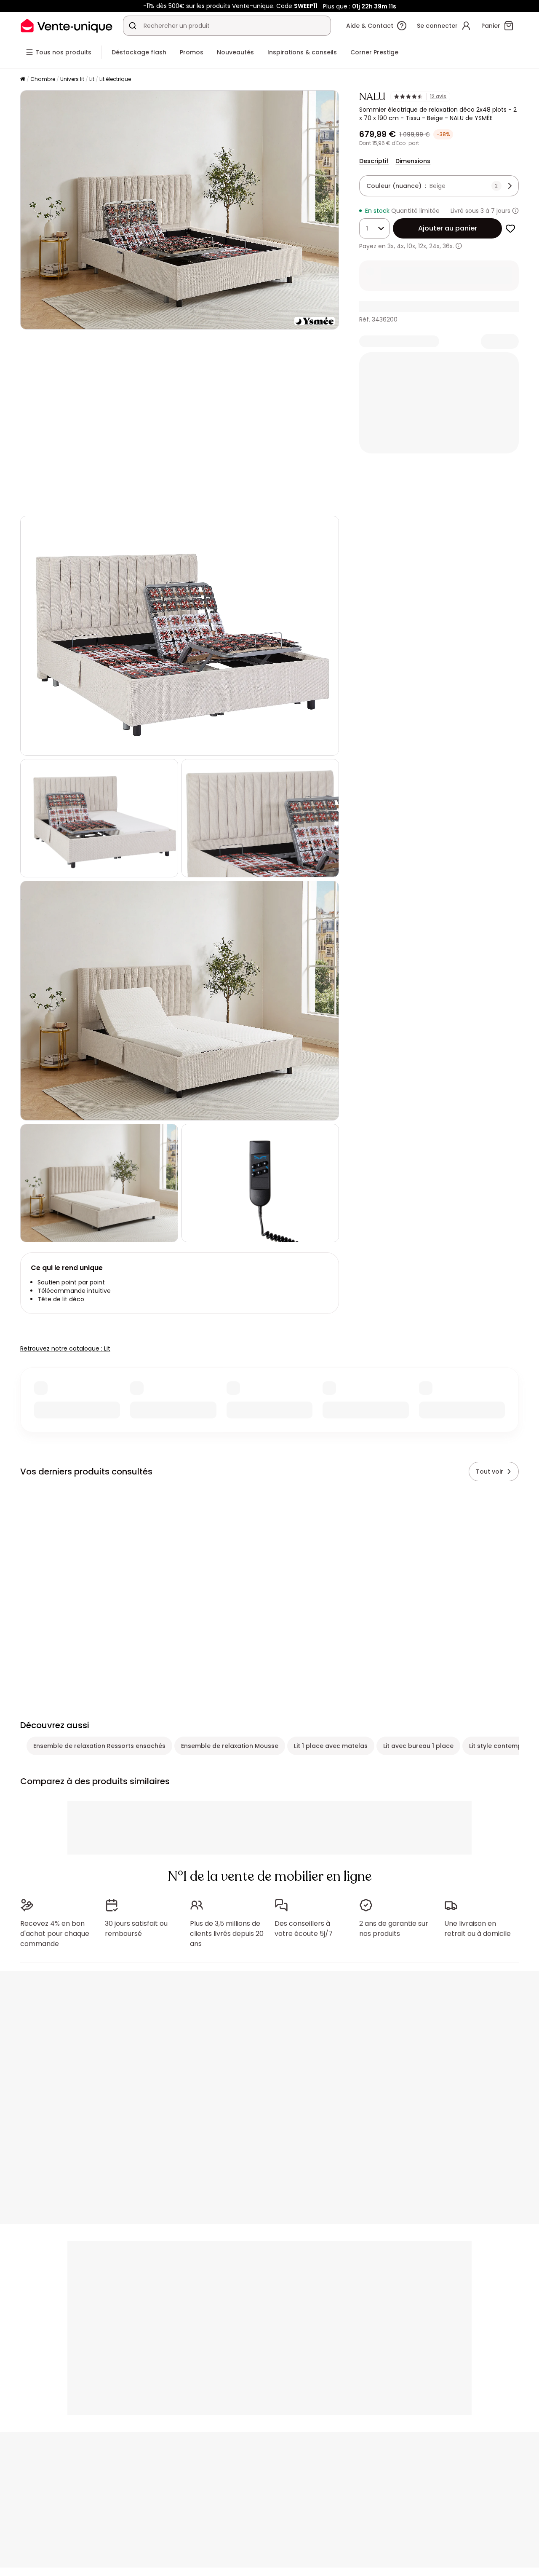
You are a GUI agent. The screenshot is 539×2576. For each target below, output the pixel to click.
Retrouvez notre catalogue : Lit (65, 1348)
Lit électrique (115, 79)
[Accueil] (23, 79)
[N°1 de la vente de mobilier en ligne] (67, 25)
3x (391, 246)
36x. (448, 246)
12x (422, 246)
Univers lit (72, 79)
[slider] (200, 501)
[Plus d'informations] (515, 211)
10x (411, 246)
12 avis (438, 96)
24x (434, 246)
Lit (92, 79)
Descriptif (374, 161)
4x (400, 246)
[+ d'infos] (459, 246)
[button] (180, 423)
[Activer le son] (54, 501)
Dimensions (413, 161)
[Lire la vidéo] (34, 501)
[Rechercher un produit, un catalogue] (133, 26)
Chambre (43, 79)
